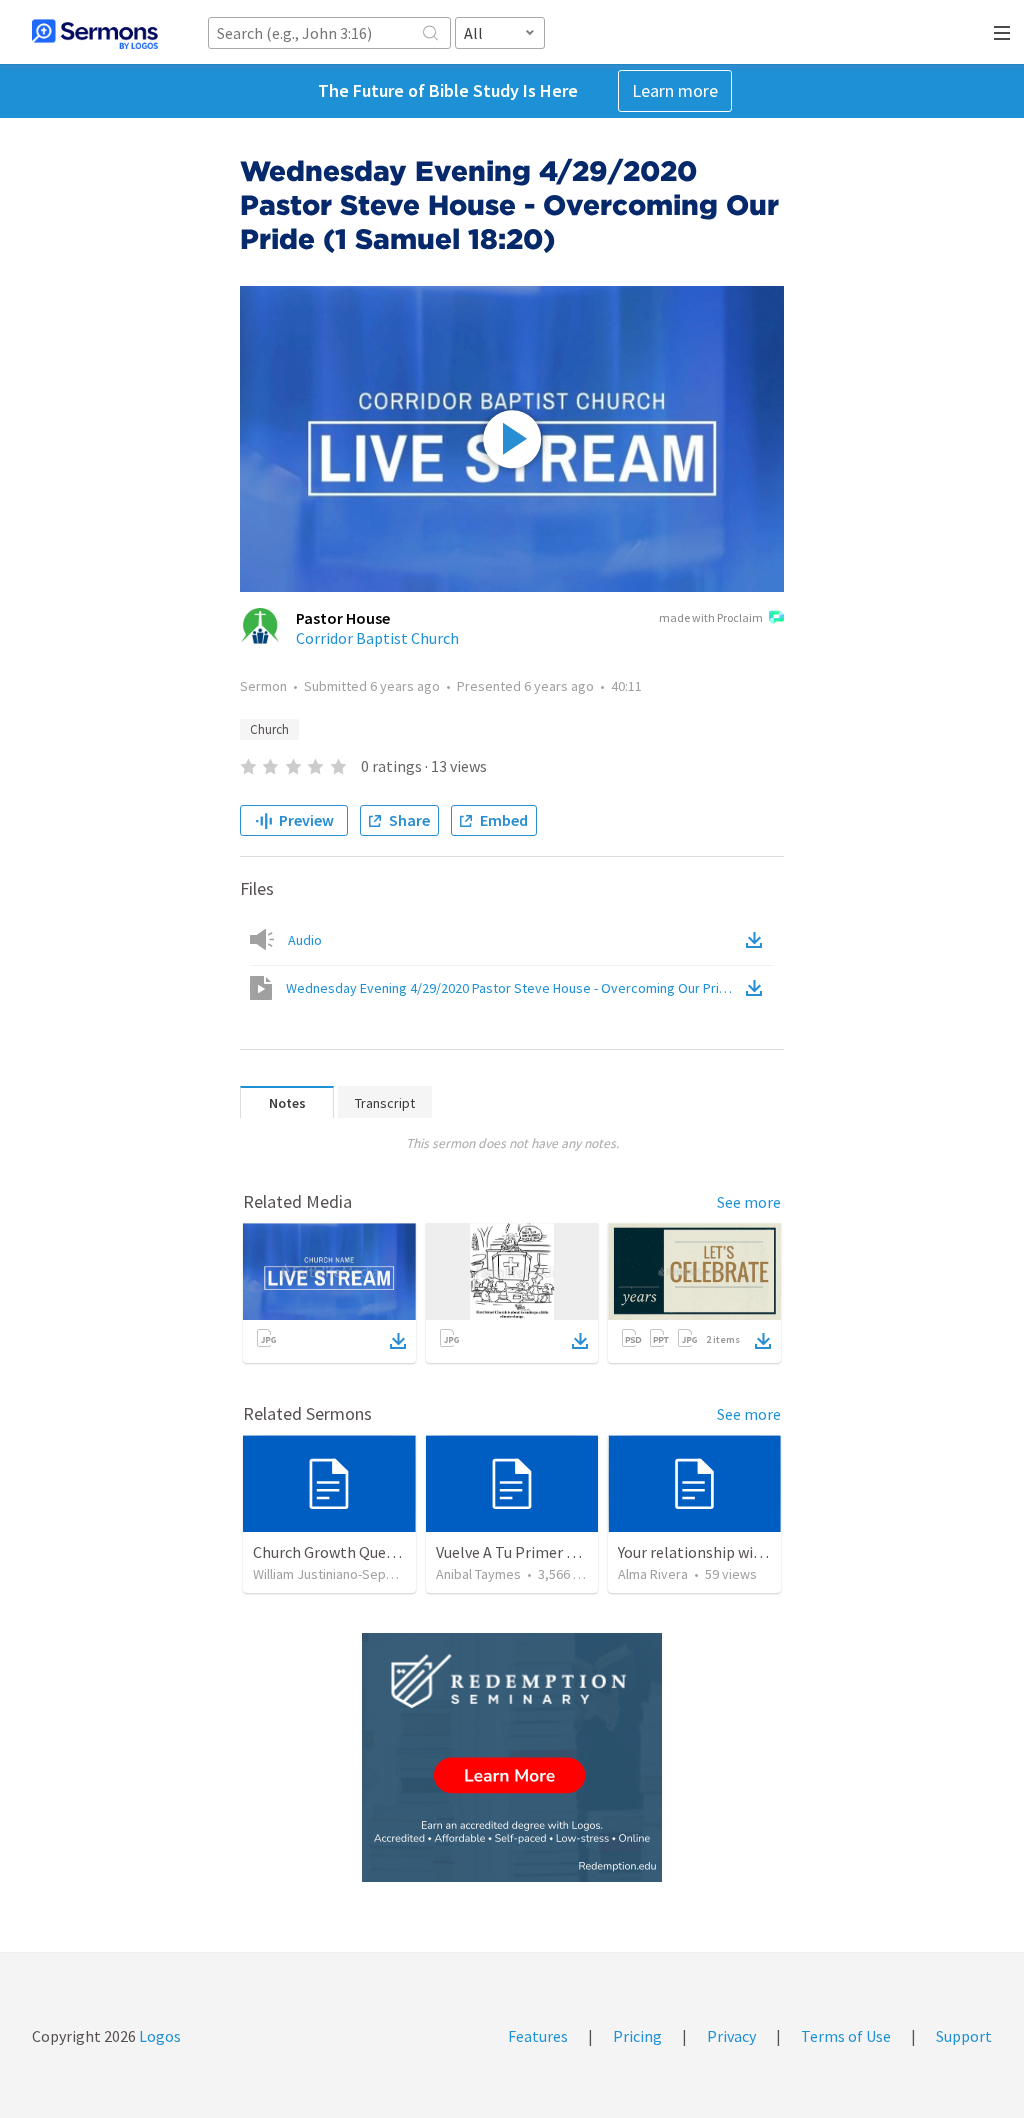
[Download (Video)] (758, 988)
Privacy (731, 2036)
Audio (305, 940)
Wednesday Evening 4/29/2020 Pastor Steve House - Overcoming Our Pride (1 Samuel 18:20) (514, 988)
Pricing (637, 2036)
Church (269, 729)
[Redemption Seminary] (512, 1757)
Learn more (675, 90)
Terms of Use (846, 2036)
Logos (158, 2036)
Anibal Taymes (478, 1574)
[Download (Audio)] (758, 940)
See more (749, 1202)
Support (964, 2036)
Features (538, 2036)
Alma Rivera (653, 1574)
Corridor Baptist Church (377, 638)
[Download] (398, 1341)
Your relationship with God (708, 1552)
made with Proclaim (711, 617)
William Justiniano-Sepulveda (339, 1574)
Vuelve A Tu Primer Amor (520, 1552)
